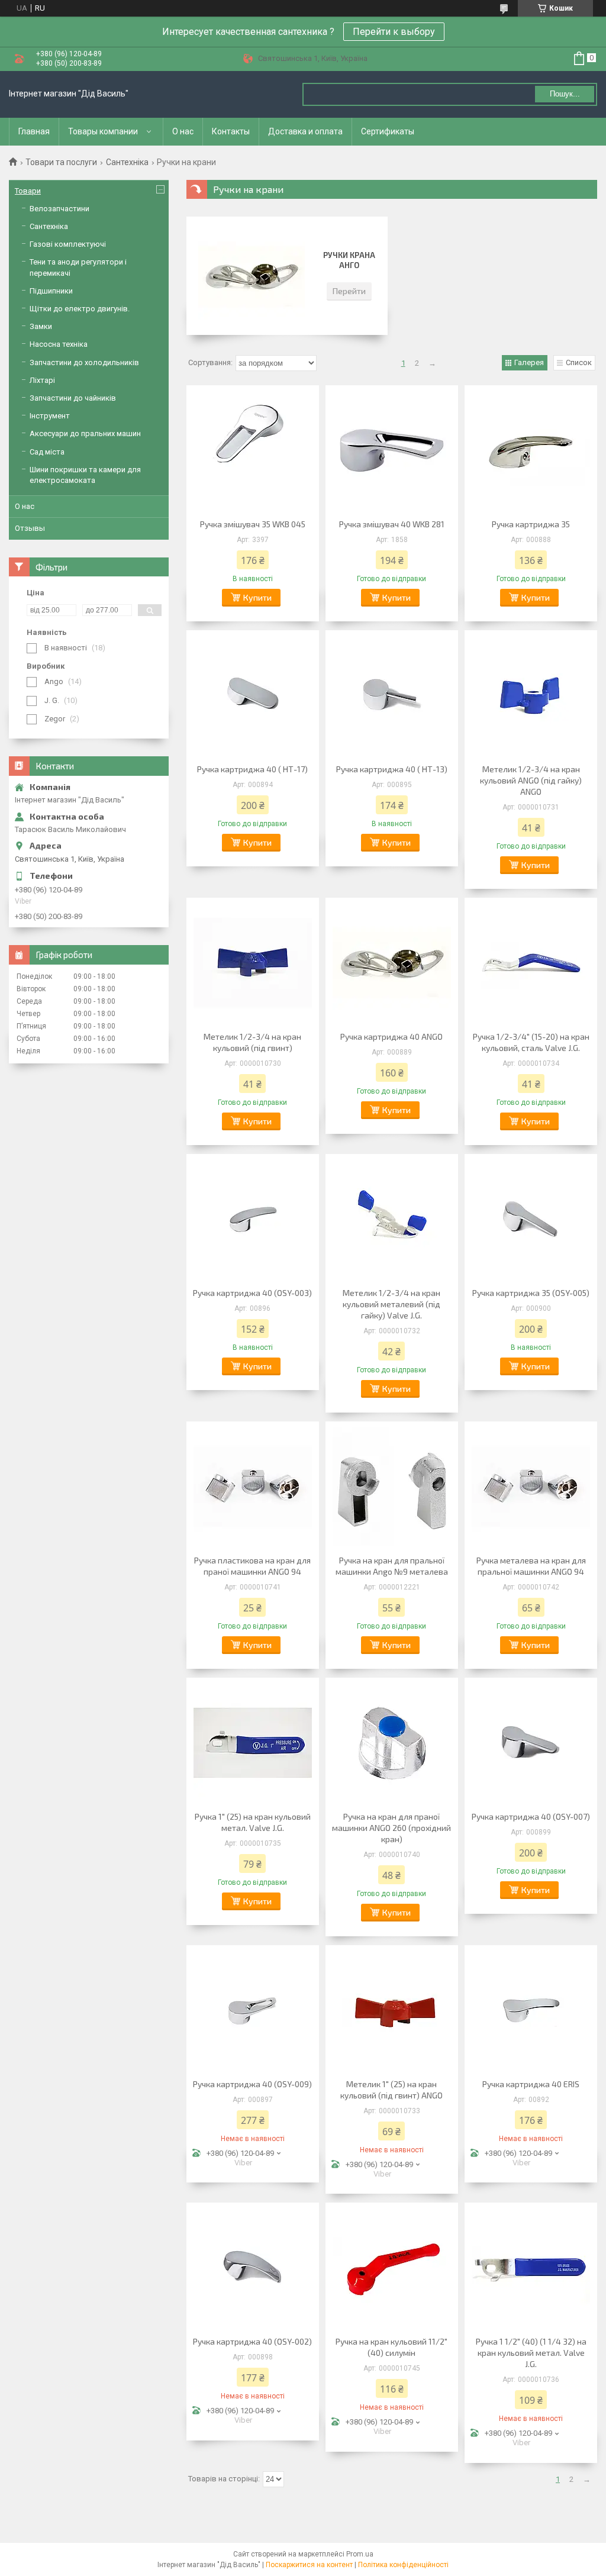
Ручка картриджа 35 (531, 524)
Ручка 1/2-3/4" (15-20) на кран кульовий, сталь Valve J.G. (531, 1042)
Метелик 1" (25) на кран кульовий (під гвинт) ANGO (391, 2090)
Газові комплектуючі (68, 244)
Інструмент (50, 416)
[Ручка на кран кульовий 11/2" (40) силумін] (392, 2268)
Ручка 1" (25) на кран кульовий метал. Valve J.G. (253, 1822)
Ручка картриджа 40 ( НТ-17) (252, 769)
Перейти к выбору (394, 32)
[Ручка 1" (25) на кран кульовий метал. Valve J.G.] (253, 1743)
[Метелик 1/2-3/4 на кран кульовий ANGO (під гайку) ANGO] (531, 695)
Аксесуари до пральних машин (85, 433)
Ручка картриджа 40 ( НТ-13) (392, 769)
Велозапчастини (59, 209)
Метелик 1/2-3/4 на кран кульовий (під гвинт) (252, 1042)
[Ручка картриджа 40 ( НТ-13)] (392, 695)
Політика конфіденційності (403, 2565)
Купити (257, 597)
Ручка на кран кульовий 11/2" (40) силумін (391, 2347)
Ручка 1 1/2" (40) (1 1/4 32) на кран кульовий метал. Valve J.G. (531, 2353)
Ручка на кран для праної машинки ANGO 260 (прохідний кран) (391, 1828)
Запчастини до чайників (73, 398)
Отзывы (30, 528)
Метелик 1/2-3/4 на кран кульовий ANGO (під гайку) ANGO (531, 780)
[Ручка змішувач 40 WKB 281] (392, 450)
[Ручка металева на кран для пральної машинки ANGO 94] (531, 1487)
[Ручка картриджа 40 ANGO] (392, 963)
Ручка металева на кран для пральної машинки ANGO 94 (531, 1566)
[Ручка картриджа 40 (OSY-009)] (253, 2010)
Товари (28, 191)
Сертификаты (388, 131)
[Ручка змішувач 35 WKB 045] (253, 450)
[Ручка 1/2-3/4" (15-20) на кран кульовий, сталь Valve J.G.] (531, 963)
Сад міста (47, 452)
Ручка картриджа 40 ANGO (391, 1036)
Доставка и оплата (305, 131)
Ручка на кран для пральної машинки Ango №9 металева (392, 1566)
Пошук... (565, 94)
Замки (41, 326)
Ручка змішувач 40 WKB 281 (392, 524)
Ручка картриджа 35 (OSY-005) (531, 1293)
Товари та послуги (61, 162)
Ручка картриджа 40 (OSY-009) (252, 2084)
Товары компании (103, 131)
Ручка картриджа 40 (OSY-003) (252, 1293)
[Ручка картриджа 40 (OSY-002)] (253, 2268)
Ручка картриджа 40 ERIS (531, 2084)
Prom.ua (360, 2554)
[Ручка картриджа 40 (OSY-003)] (253, 1219)
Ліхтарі (42, 380)
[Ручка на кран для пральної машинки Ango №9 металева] (392, 1487)
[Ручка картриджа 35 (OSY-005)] (531, 1219)
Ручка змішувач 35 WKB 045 (253, 524)
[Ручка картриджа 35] (531, 450)
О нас (183, 131)
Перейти (349, 291)
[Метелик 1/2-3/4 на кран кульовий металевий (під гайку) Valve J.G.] (392, 1219)
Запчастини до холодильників (84, 362)
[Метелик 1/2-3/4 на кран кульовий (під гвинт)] (253, 963)
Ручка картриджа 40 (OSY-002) (252, 2341)
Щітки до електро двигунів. (80, 309)
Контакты (231, 131)
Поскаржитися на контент (309, 2565)
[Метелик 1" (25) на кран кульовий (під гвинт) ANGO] (392, 2010)
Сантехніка (127, 162)
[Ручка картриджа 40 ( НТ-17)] (253, 695)
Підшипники (51, 291)
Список (579, 362)
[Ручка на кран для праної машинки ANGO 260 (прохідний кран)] (392, 1743)
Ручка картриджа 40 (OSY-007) (531, 1816)
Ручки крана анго (349, 260)
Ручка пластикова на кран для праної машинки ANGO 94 (252, 1566)
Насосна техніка (59, 344)
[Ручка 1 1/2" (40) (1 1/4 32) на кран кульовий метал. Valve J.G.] (531, 2268)
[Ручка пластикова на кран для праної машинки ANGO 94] (253, 1487)
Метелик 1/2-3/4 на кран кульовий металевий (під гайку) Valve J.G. (391, 1304)
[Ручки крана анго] (252, 276)
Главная (34, 131)
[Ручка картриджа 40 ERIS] (531, 2010)
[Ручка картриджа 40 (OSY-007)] (531, 1743)
